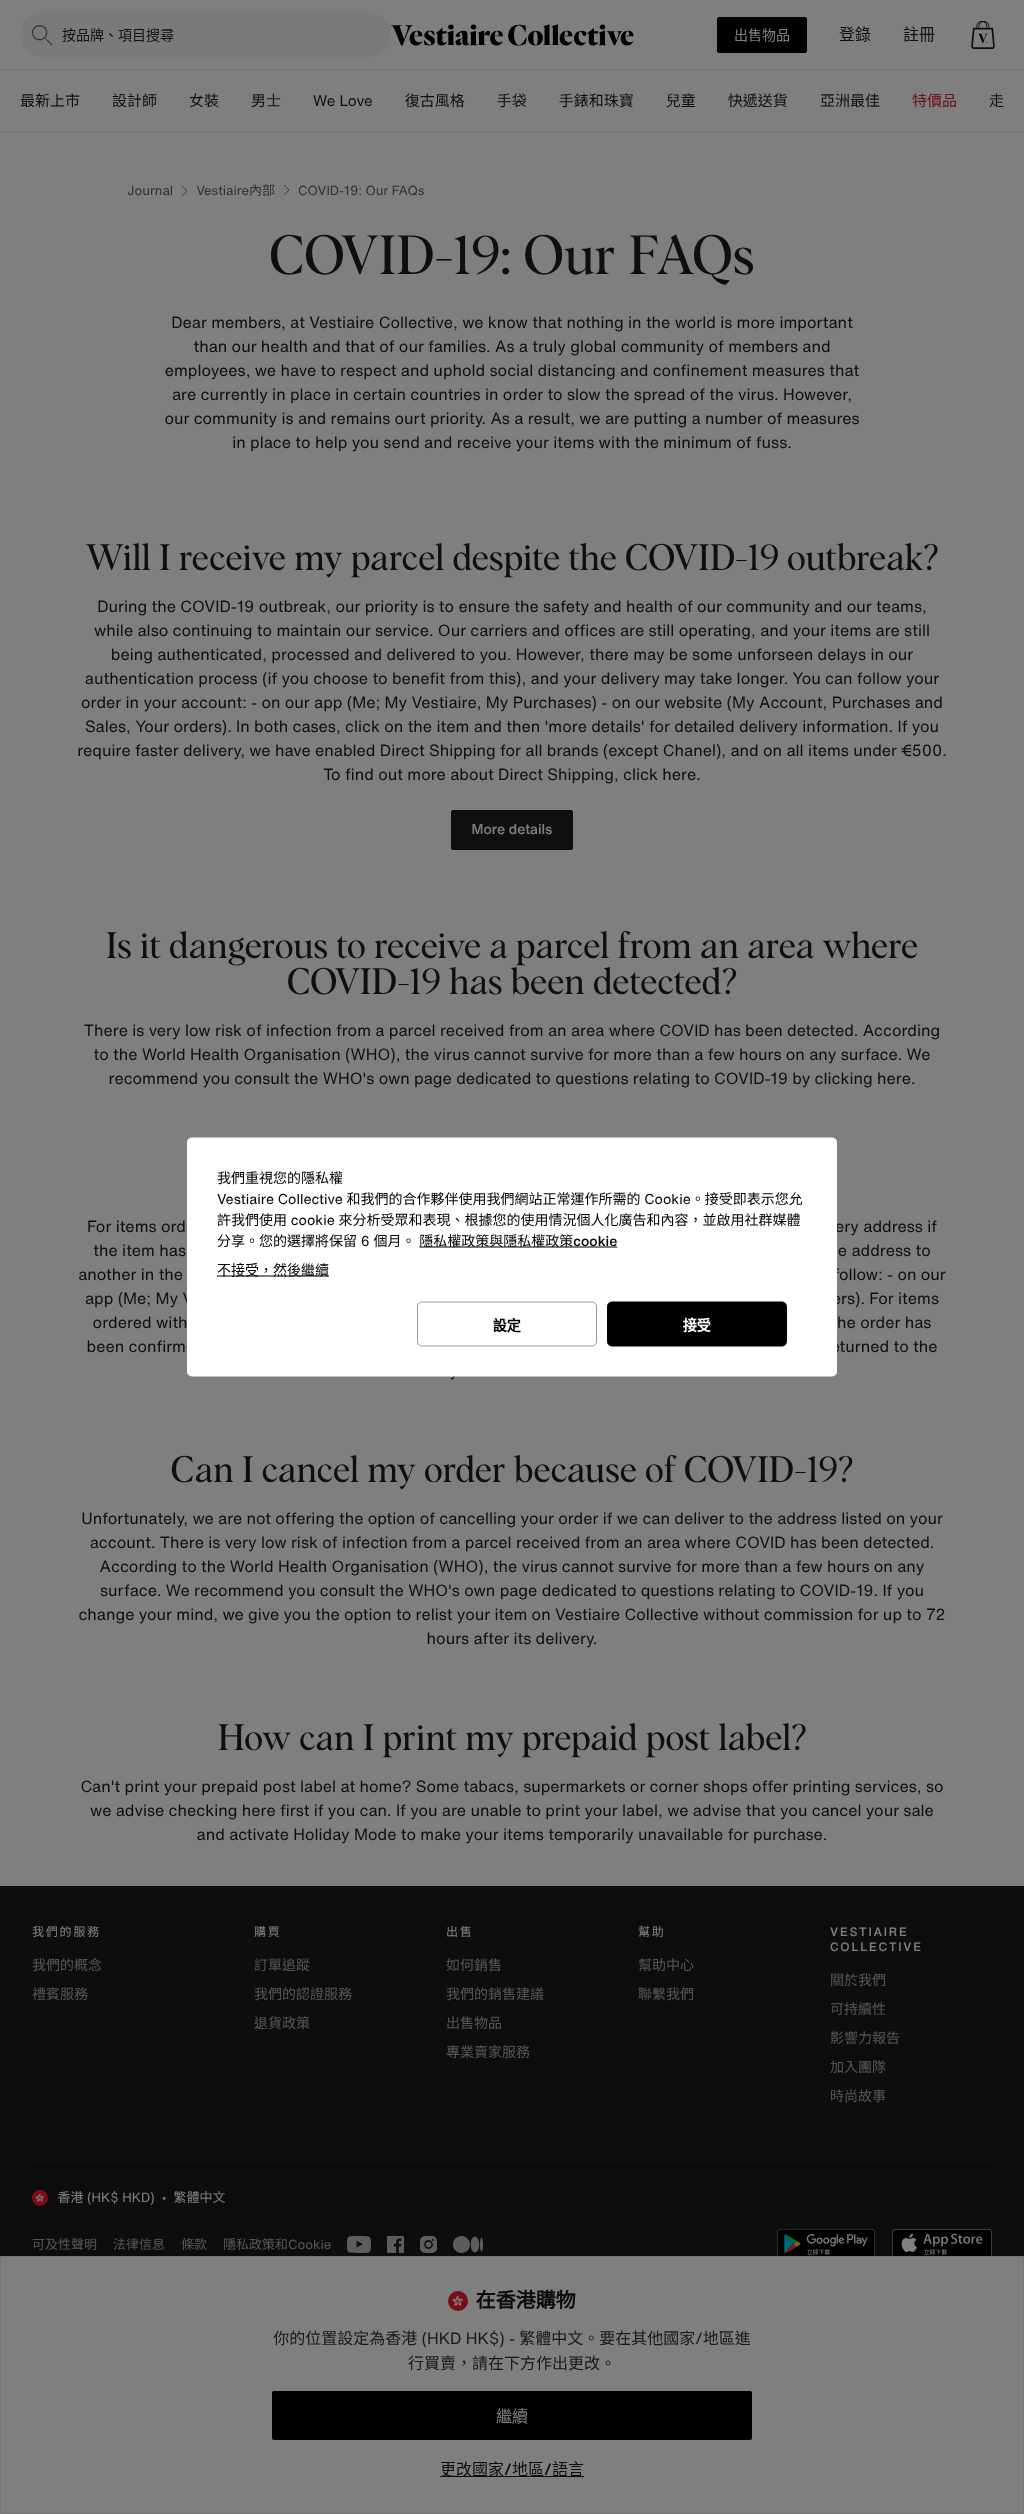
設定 (507, 1324)
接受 (697, 1324)
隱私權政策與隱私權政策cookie (518, 1241)
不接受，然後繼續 (273, 1269)
